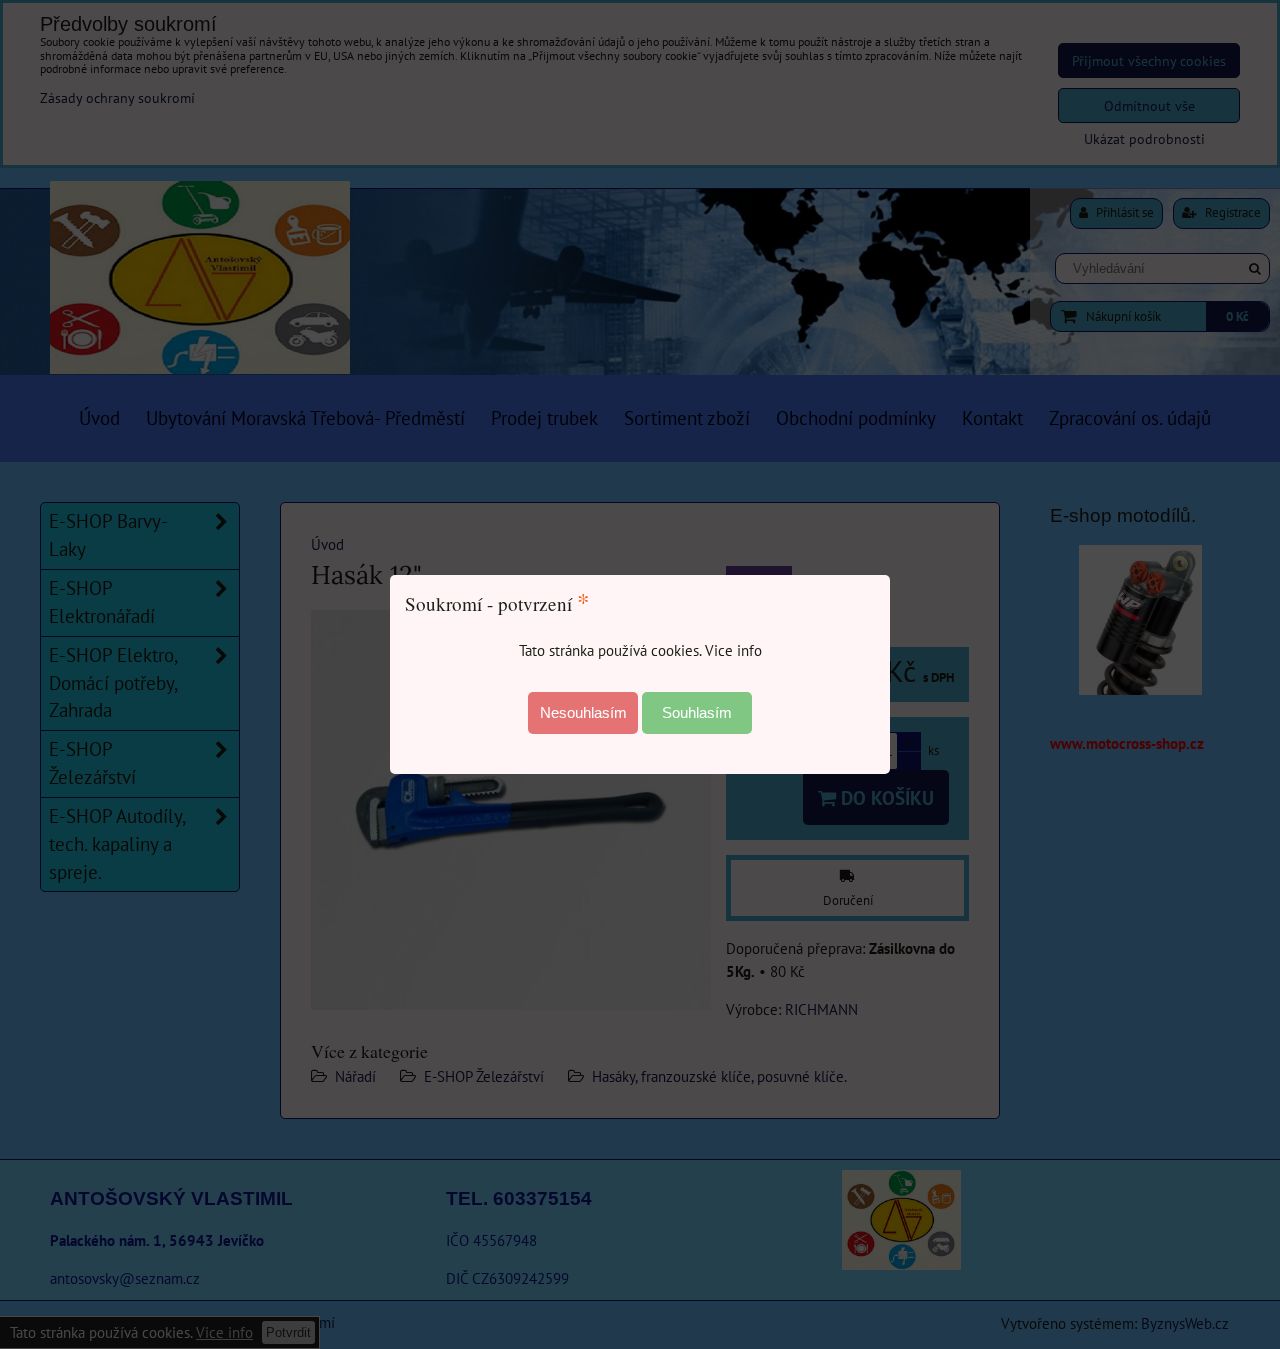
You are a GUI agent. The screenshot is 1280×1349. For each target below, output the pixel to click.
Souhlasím (697, 712)
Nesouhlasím (583, 712)
